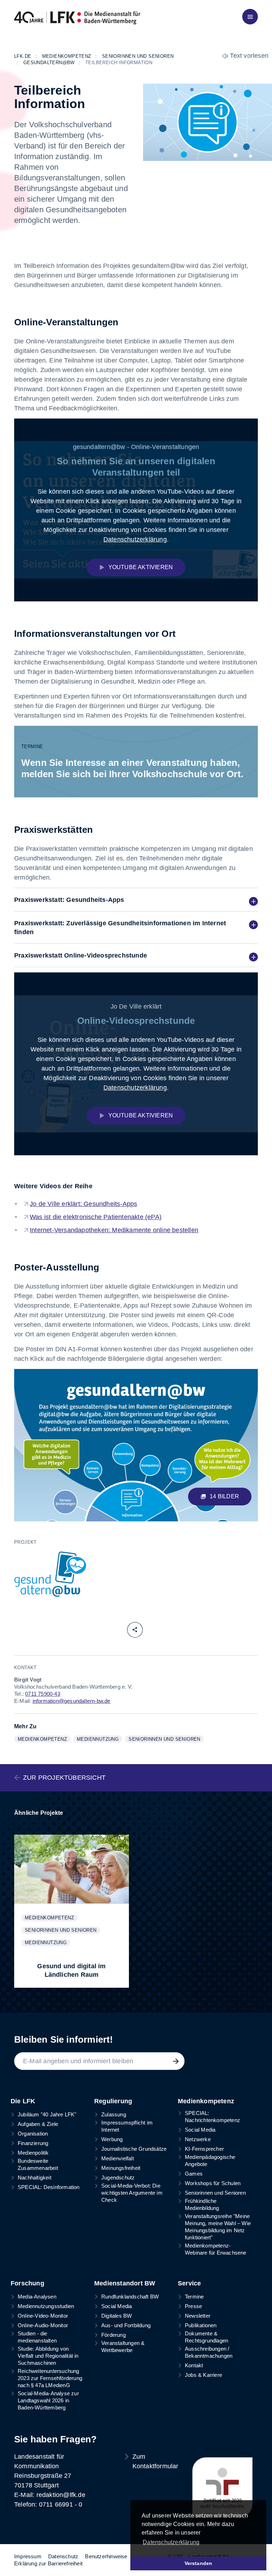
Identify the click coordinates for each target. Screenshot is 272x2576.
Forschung (27, 2283)
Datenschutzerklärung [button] (171, 2542)
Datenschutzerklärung (135, 539)
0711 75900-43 (43, 1694)
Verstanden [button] (199, 2563)
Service (189, 2283)
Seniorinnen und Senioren (166, 1739)
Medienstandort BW (125, 2283)
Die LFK (23, 2101)
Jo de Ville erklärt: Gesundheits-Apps (83, 1204)
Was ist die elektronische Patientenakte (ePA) (96, 1217)
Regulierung (113, 2101)
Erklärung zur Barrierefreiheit (48, 2563)
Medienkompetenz (44, 1739)
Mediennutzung (99, 1739)
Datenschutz (63, 2556)
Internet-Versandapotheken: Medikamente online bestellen (114, 1230)
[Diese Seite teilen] (135, 1630)
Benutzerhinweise (106, 2556)
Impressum (28, 2556)
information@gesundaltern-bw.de (72, 1701)
